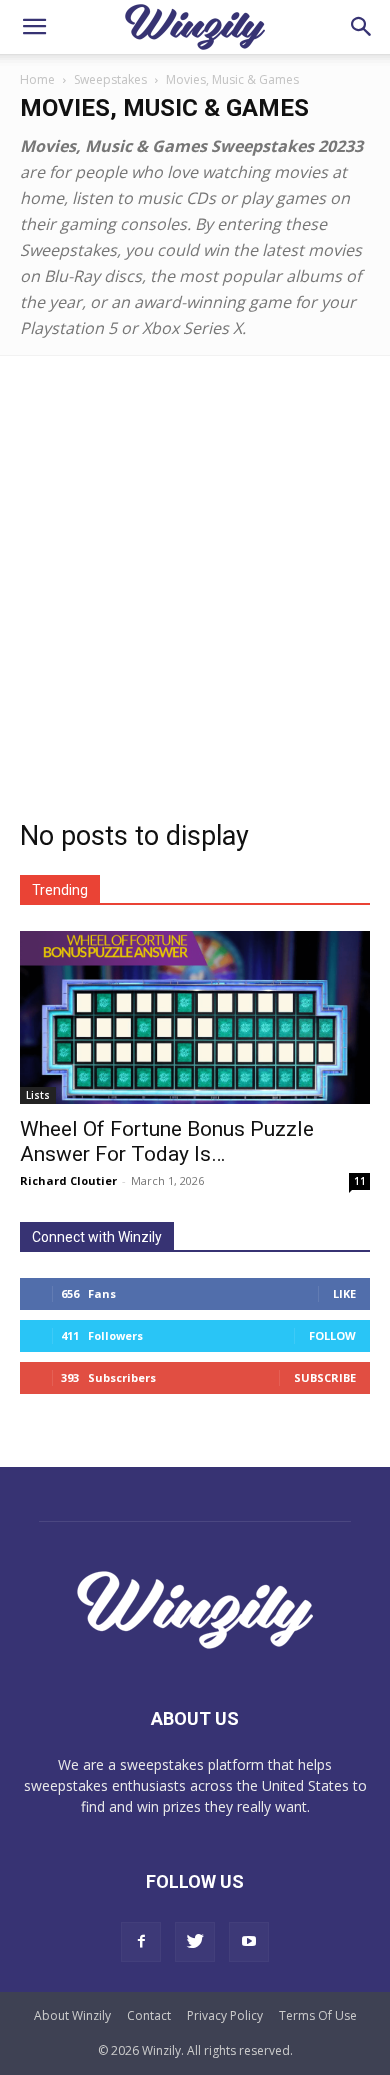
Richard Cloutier (68, 1180)
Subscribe (325, 1377)
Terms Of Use (318, 2015)
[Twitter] (195, 1942)
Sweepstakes (110, 79)
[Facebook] (141, 1942)
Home (37, 79)
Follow (332, 1335)
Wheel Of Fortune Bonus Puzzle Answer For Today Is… (167, 1141)
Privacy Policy (225, 2015)
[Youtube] (249, 1942)
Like (344, 1293)
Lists (38, 1095)
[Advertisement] (195, 561)
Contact (149, 2015)
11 (360, 1181)
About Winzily (72, 2015)
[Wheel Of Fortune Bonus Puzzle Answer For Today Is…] (195, 1017)
